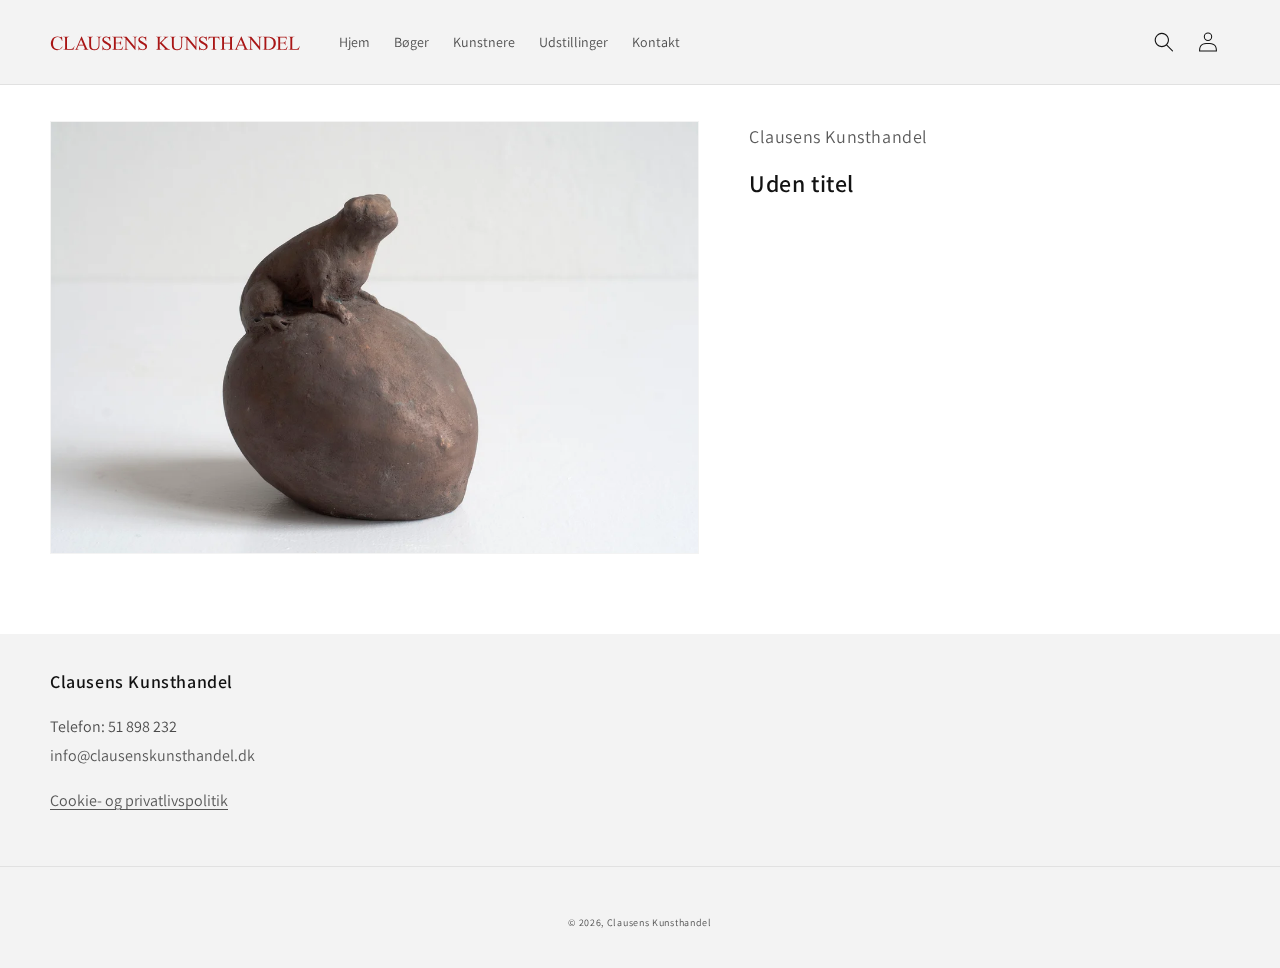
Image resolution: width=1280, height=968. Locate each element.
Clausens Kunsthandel (838, 136)
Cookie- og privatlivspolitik (139, 800)
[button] (1164, 42)
